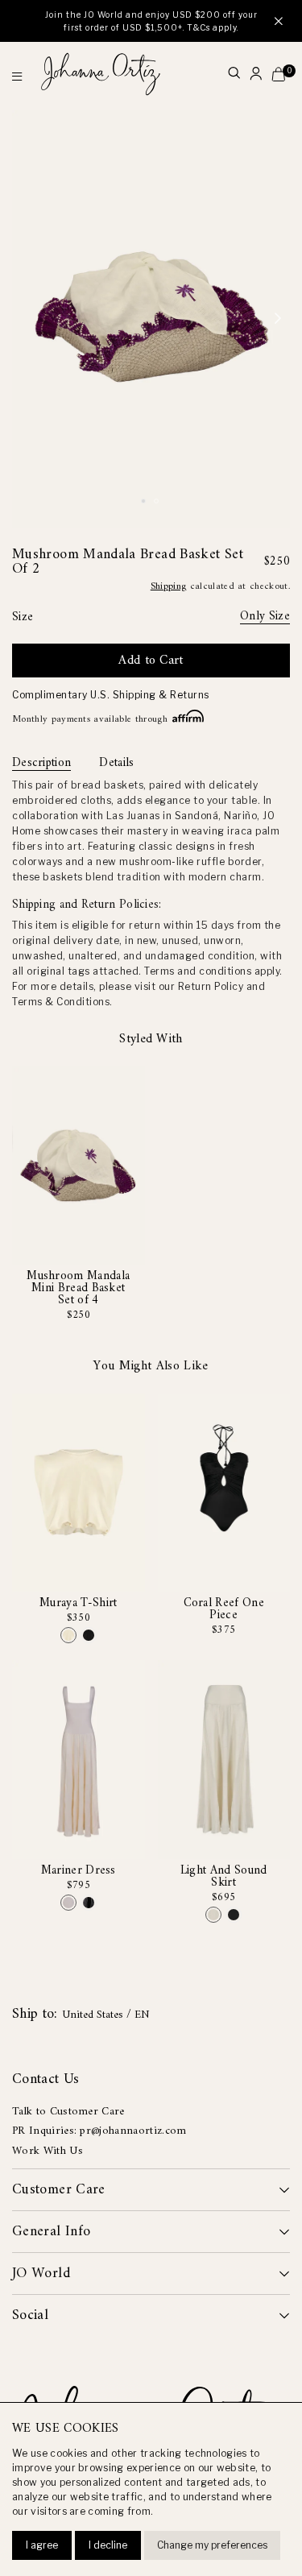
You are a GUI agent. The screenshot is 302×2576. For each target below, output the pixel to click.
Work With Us (48, 2151)
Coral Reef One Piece (224, 1609)
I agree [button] (42, 2545)
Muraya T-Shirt (78, 1603)
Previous (24, 319)
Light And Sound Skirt (224, 1877)
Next (278, 319)
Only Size (265, 617)
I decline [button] (108, 2545)
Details (116, 764)
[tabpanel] (151, 319)
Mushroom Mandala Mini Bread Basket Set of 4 (78, 1288)
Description (41, 764)
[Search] (234, 75)
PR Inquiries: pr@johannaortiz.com (99, 2131)
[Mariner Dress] (68, 1903)
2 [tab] (159, 503)
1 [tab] (146, 503)
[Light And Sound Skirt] (213, 1915)
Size (23, 617)
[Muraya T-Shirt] (68, 1635)
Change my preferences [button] (212, 2545)
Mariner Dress (79, 1871)
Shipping (169, 587)
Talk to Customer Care (68, 2112)
